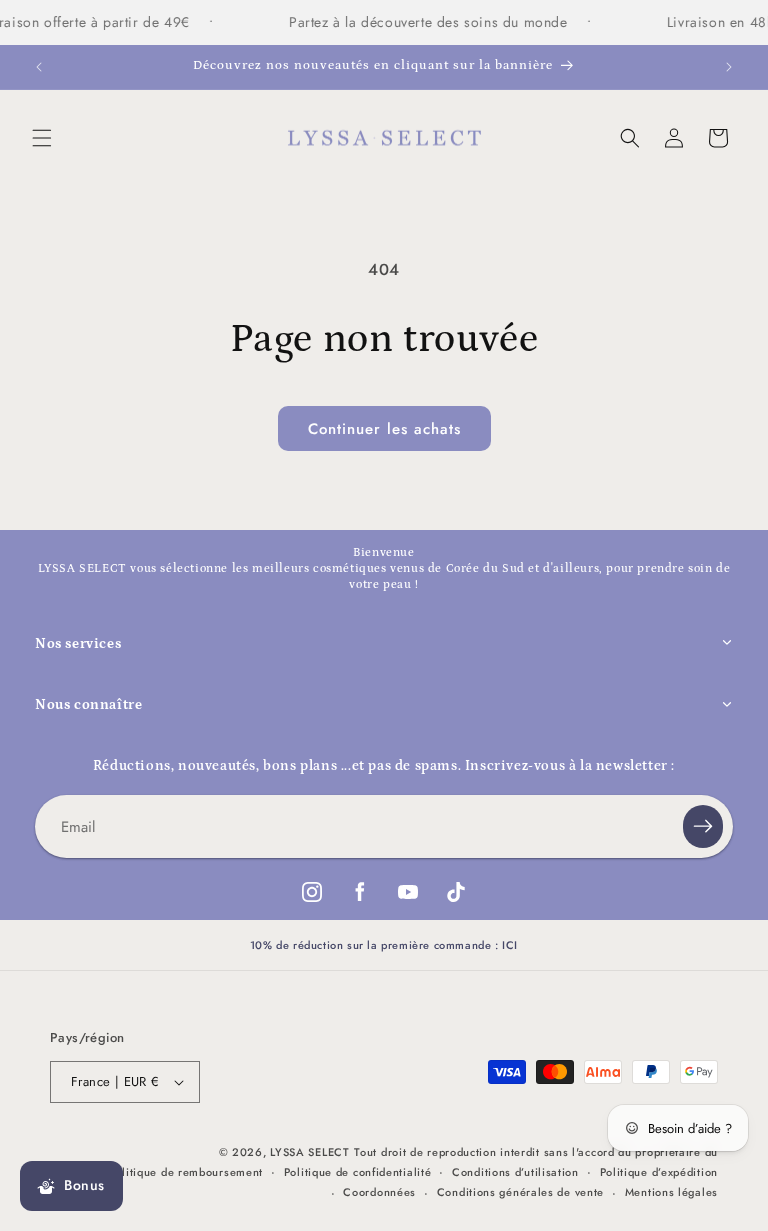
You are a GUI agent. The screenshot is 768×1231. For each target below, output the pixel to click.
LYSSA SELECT (309, 1152)
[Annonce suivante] (729, 67)
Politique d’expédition (659, 1172)
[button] (42, 138)
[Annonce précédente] (39, 67)
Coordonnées (379, 1192)
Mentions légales (671, 1192)
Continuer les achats (384, 429)
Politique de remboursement (186, 1172)
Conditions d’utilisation (515, 1172)
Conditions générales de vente (520, 1192)
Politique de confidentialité (358, 1172)
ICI (510, 945)
